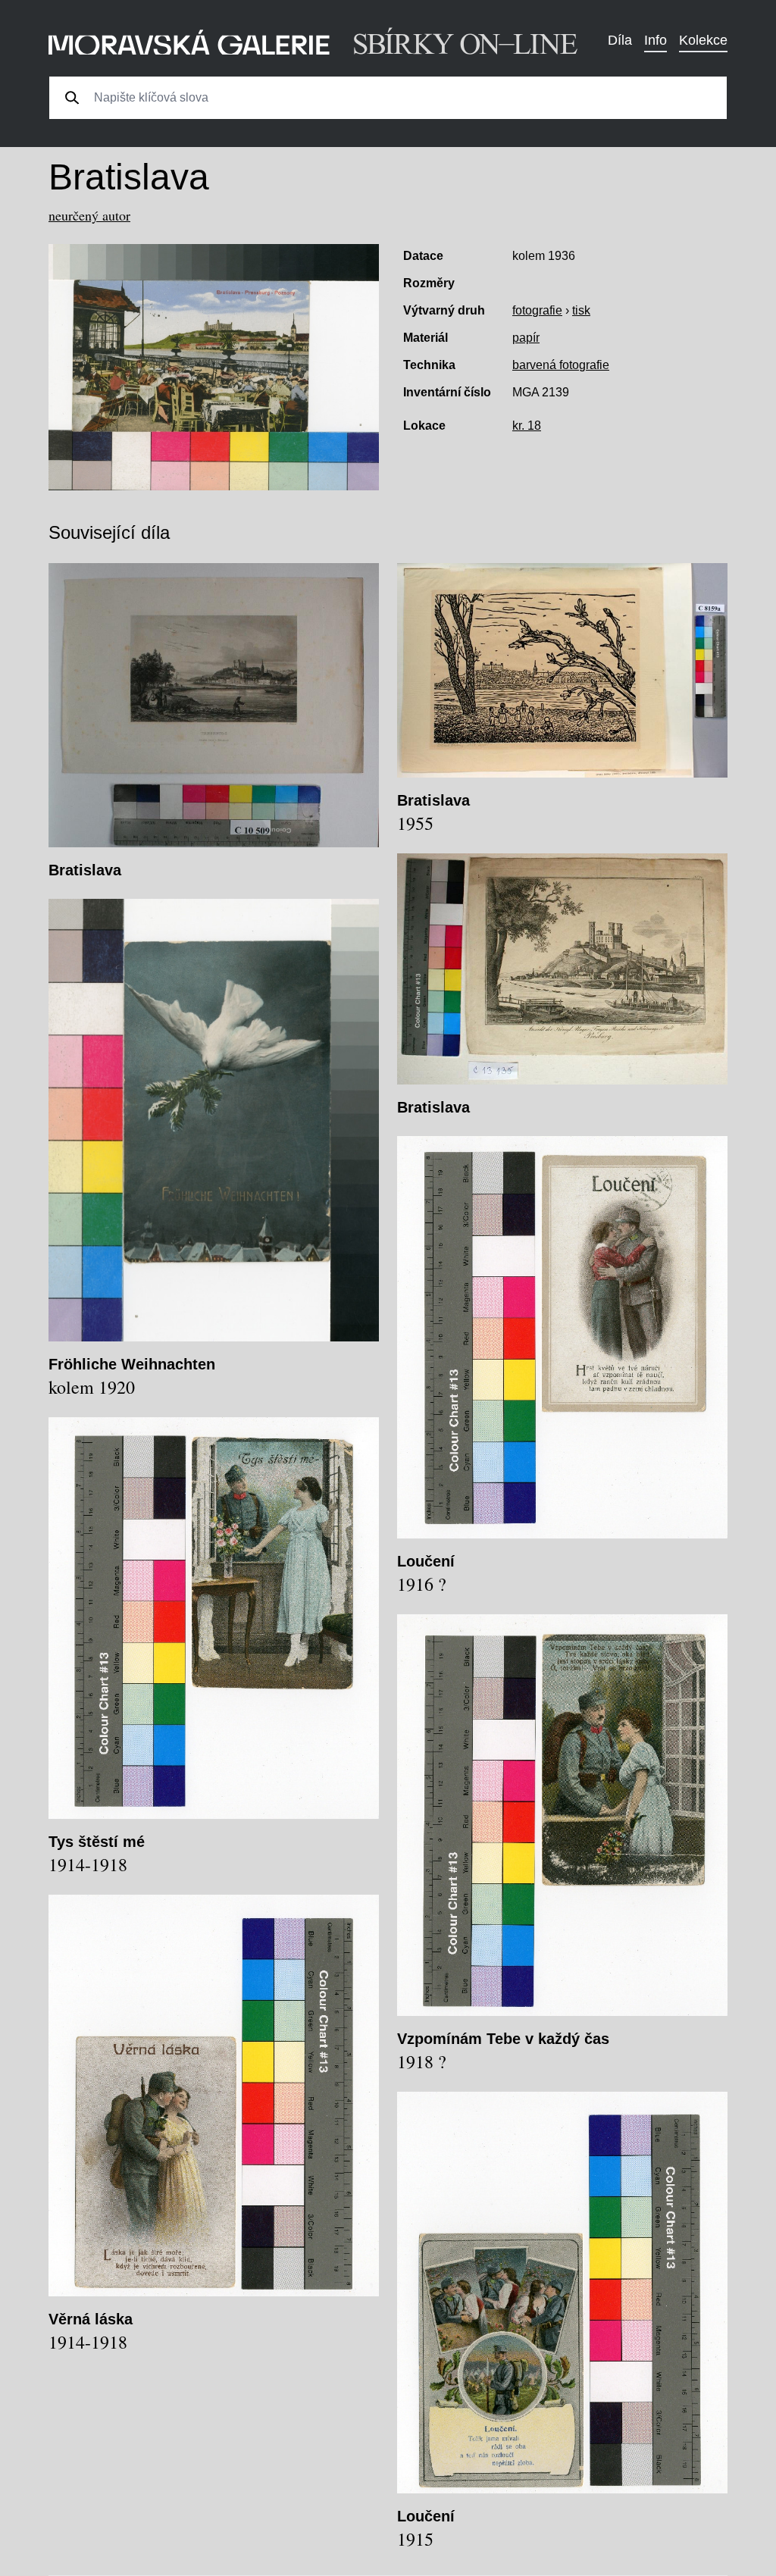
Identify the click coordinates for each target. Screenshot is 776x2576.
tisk (581, 310)
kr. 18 (527, 426)
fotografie (537, 310)
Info (656, 40)
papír (526, 338)
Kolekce (703, 40)
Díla (620, 40)
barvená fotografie (561, 365)
